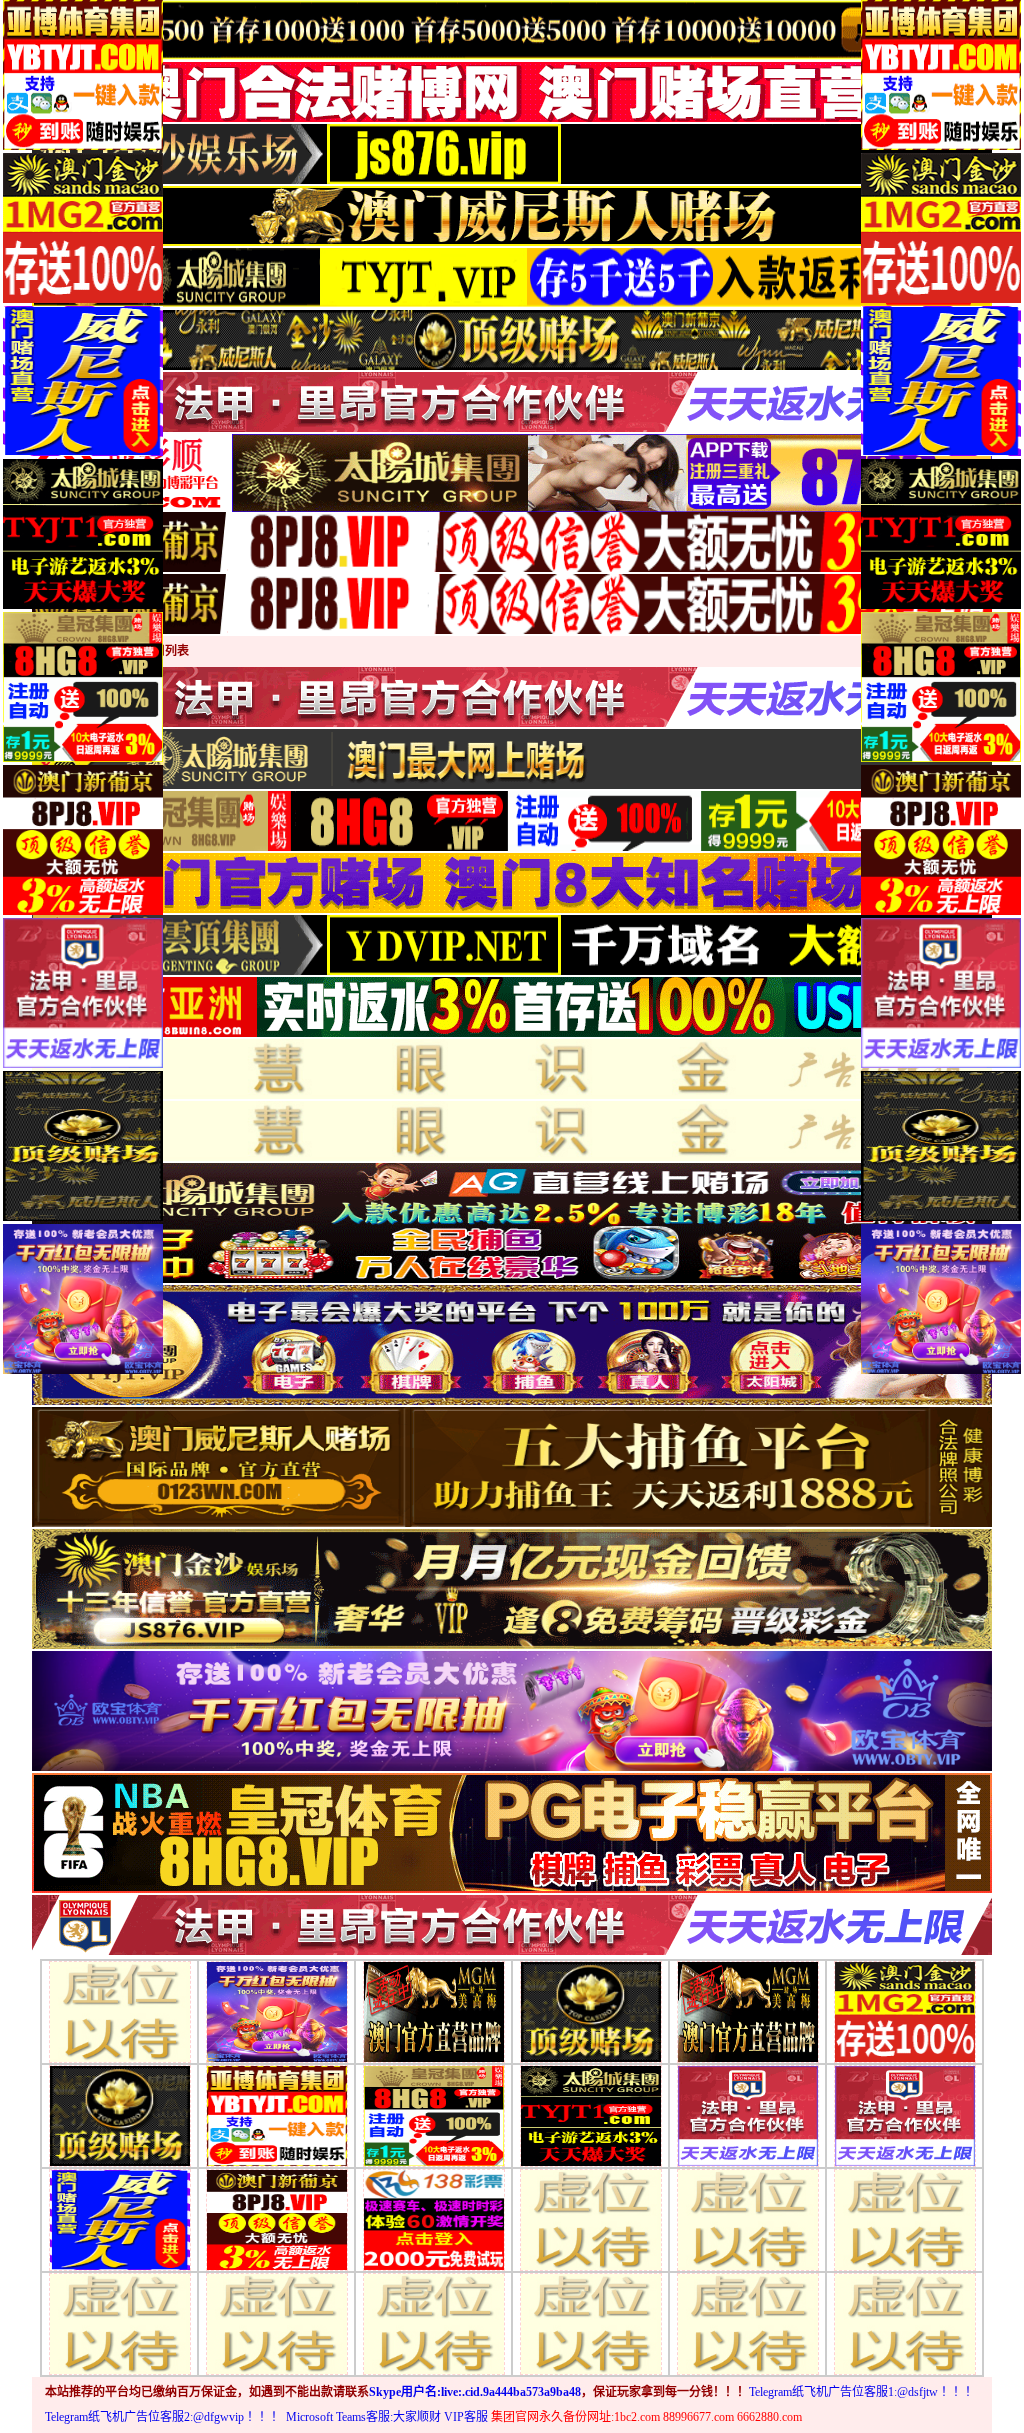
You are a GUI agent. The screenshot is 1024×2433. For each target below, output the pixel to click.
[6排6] (905, 2322)
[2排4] (591, 2010)
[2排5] (748, 2010)
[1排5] (277, 2114)
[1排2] (591, 2114)
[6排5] (748, 2322)
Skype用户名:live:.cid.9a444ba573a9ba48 (475, 2392)
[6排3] (434, 2322)
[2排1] (120, 2010)
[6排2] (277, 2322)
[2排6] (905, 2010)
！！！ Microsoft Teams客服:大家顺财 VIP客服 (367, 2417)
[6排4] (591, 2322)
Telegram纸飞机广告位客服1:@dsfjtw (843, 2392)
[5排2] (277, 2218)
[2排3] (434, 2010)
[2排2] (277, 2010)
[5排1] (120, 2218)
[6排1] (120, 2322)
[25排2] (748, 2218)
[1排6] (434, 2114)
